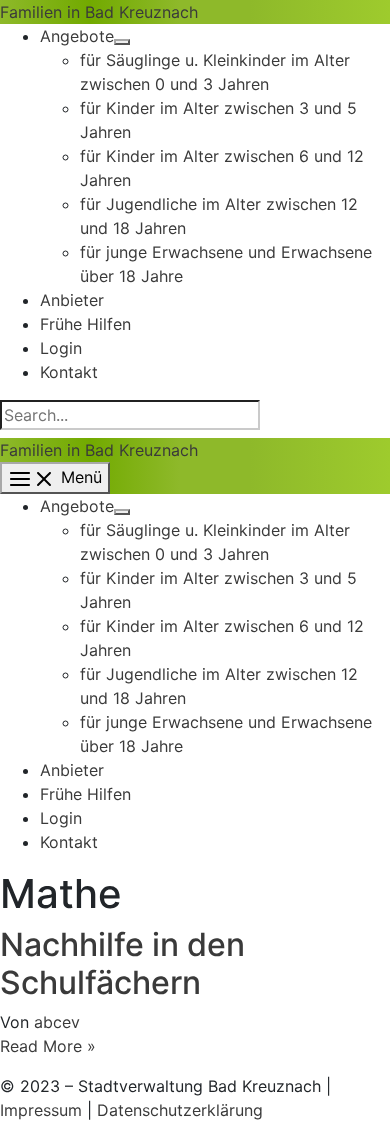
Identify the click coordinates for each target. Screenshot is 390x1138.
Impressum (41, 1110)
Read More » (48, 1046)
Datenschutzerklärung (180, 1110)
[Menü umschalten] (122, 42)
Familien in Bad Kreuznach (99, 12)
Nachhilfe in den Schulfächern (122, 963)
